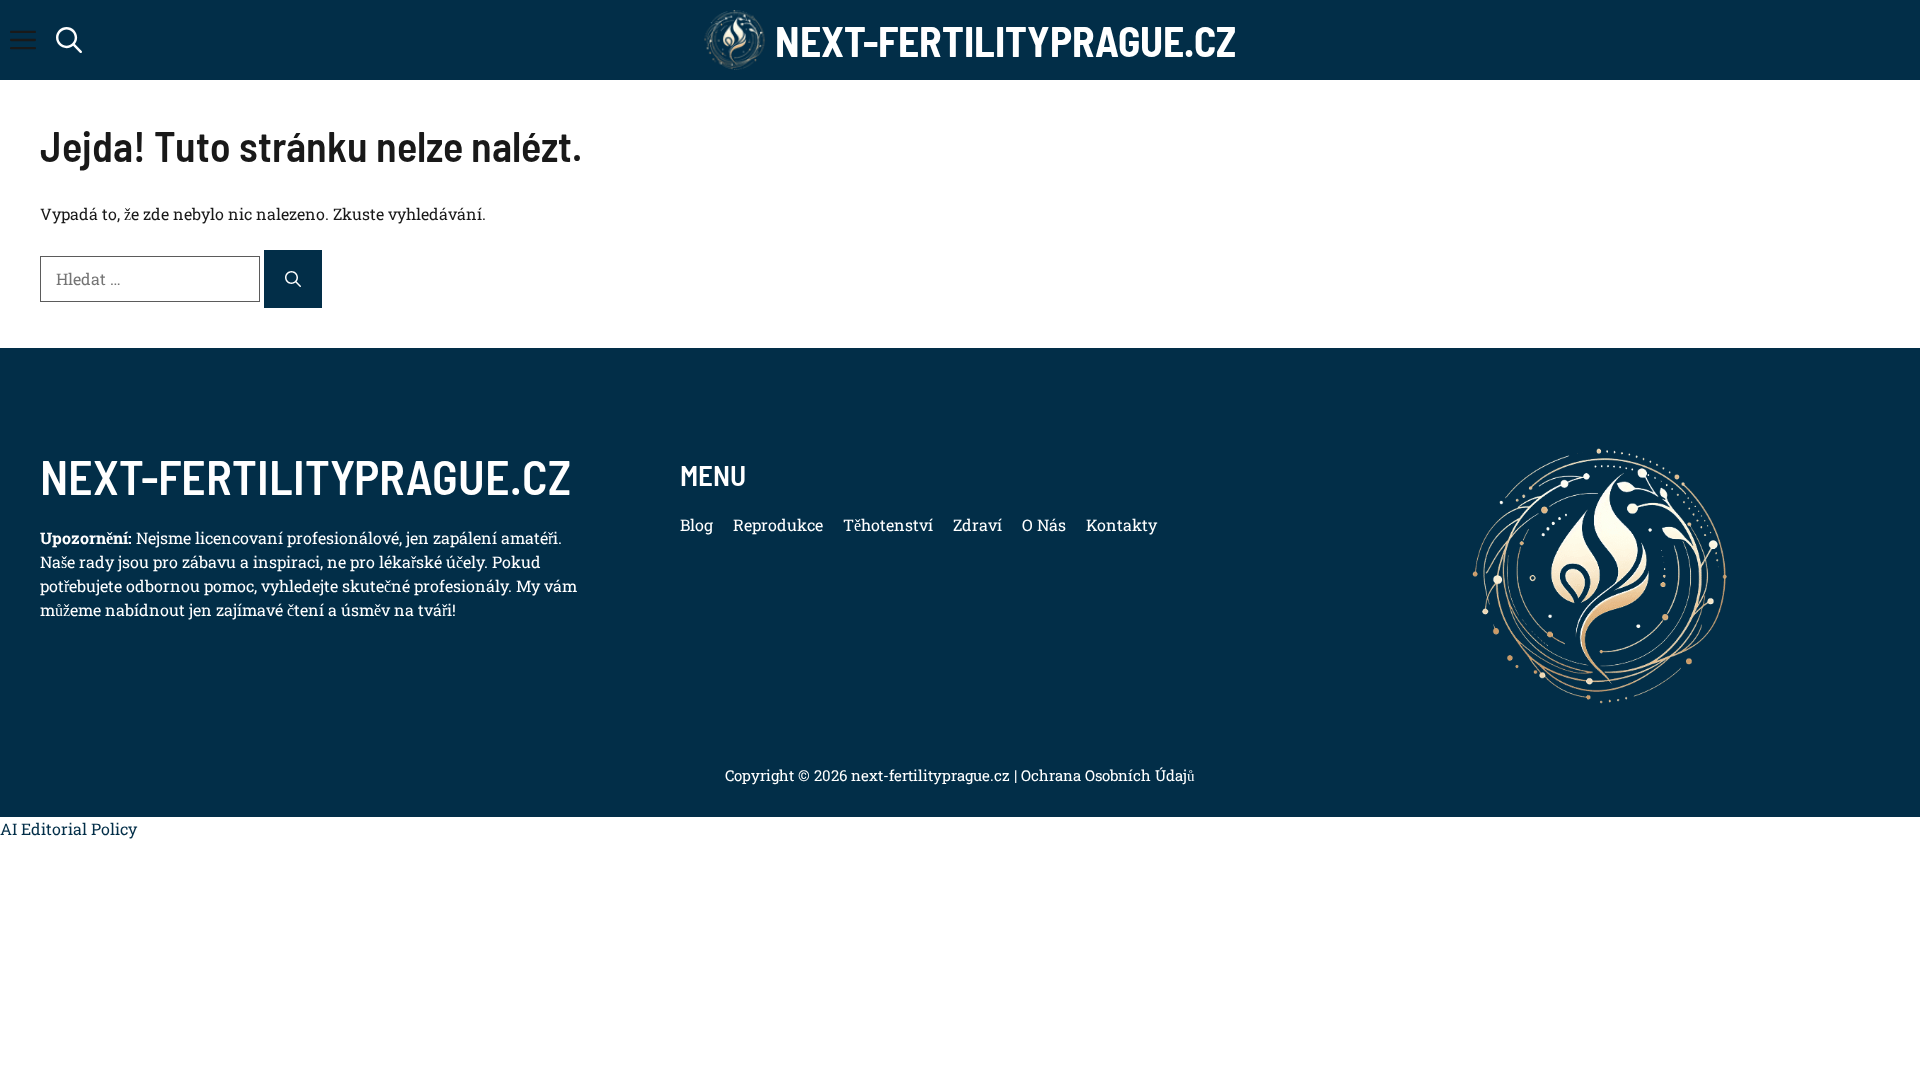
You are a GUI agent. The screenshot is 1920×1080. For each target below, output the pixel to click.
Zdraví (977, 524)
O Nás (1044, 524)
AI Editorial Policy (68, 828)
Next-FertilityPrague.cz (1005, 40)
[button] (69, 40)
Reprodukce (778, 524)
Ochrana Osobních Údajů (1106, 775)
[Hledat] (293, 279)
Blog (696, 524)
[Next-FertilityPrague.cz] (735, 40)
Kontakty (1121, 524)
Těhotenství (888, 524)
